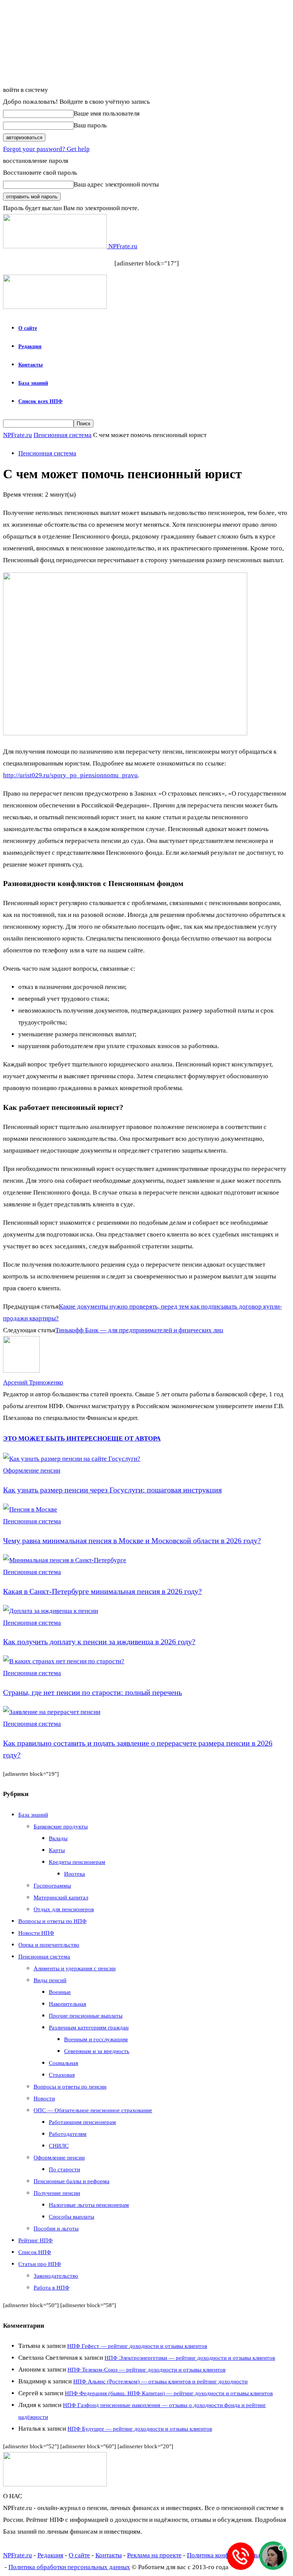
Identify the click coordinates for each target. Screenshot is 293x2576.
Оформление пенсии (32, 1471)
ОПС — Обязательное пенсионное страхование (93, 2110)
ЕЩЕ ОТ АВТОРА (134, 1438)
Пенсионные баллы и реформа (72, 2181)
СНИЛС (59, 2146)
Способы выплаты (72, 2217)
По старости (64, 2169)
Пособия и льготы (56, 2229)
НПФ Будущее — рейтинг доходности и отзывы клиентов (140, 2429)
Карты (57, 1850)
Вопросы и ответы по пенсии (70, 2087)
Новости (44, 2098)
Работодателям (68, 2134)
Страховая (62, 2075)
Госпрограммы (52, 1886)
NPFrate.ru (18, 435)
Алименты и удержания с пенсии (75, 1968)
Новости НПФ (36, 1933)
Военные (60, 1992)
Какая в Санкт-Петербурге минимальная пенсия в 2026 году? (102, 1591)
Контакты (31, 365)
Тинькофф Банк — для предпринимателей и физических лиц (139, 1330)
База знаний (33, 383)
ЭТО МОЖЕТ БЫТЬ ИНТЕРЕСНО (55, 1438)
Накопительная (68, 2004)
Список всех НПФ (40, 401)
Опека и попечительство (49, 1945)
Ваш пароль (90, 125)
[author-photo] (21, 1371)
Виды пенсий (50, 1980)
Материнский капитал (61, 1897)
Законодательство (56, 2276)
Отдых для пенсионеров (64, 1909)
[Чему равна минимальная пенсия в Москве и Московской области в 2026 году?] (30, 1509)
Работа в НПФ (52, 2288)
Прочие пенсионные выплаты (86, 2016)
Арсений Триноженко (33, 1382)
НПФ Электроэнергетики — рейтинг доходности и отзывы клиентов (190, 2358)
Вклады (58, 1838)
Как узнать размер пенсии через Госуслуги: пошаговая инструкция (112, 1490)
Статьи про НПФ (40, 2264)
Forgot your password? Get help (46, 149)
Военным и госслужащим (96, 2039)
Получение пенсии (57, 2193)
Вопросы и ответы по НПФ (52, 1921)
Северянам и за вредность (97, 2051)
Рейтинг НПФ (35, 2240)
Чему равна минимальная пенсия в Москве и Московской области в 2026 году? (132, 1540)
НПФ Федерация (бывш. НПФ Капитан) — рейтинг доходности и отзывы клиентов (169, 2393)
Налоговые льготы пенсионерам (89, 2205)
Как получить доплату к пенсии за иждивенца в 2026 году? (99, 1642)
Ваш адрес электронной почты (116, 184)
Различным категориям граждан (89, 2028)
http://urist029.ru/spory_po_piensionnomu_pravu (70, 775)
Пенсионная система (63, 435)
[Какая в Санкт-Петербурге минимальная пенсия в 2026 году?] (65, 1560)
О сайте (28, 328)
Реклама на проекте (154, 2555)
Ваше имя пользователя (107, 113)
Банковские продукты (61, 1827)
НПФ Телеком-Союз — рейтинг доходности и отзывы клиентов (146, 2370)
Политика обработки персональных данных (69, 2567)
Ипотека (75, 1874)
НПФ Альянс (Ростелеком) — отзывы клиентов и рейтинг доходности (160, 2381)
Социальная (64, 2063)
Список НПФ (35, 2252)
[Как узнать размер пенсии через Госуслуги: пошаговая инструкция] (72, 1459)
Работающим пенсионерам (82, 2122)
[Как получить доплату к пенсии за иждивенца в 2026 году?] (51, 1611)
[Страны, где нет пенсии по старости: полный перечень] (64, 1661)
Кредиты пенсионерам (77, 1862)
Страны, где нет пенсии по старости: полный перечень (93, 1692)
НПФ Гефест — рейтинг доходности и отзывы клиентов (137, 2346)
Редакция (30, 347)
